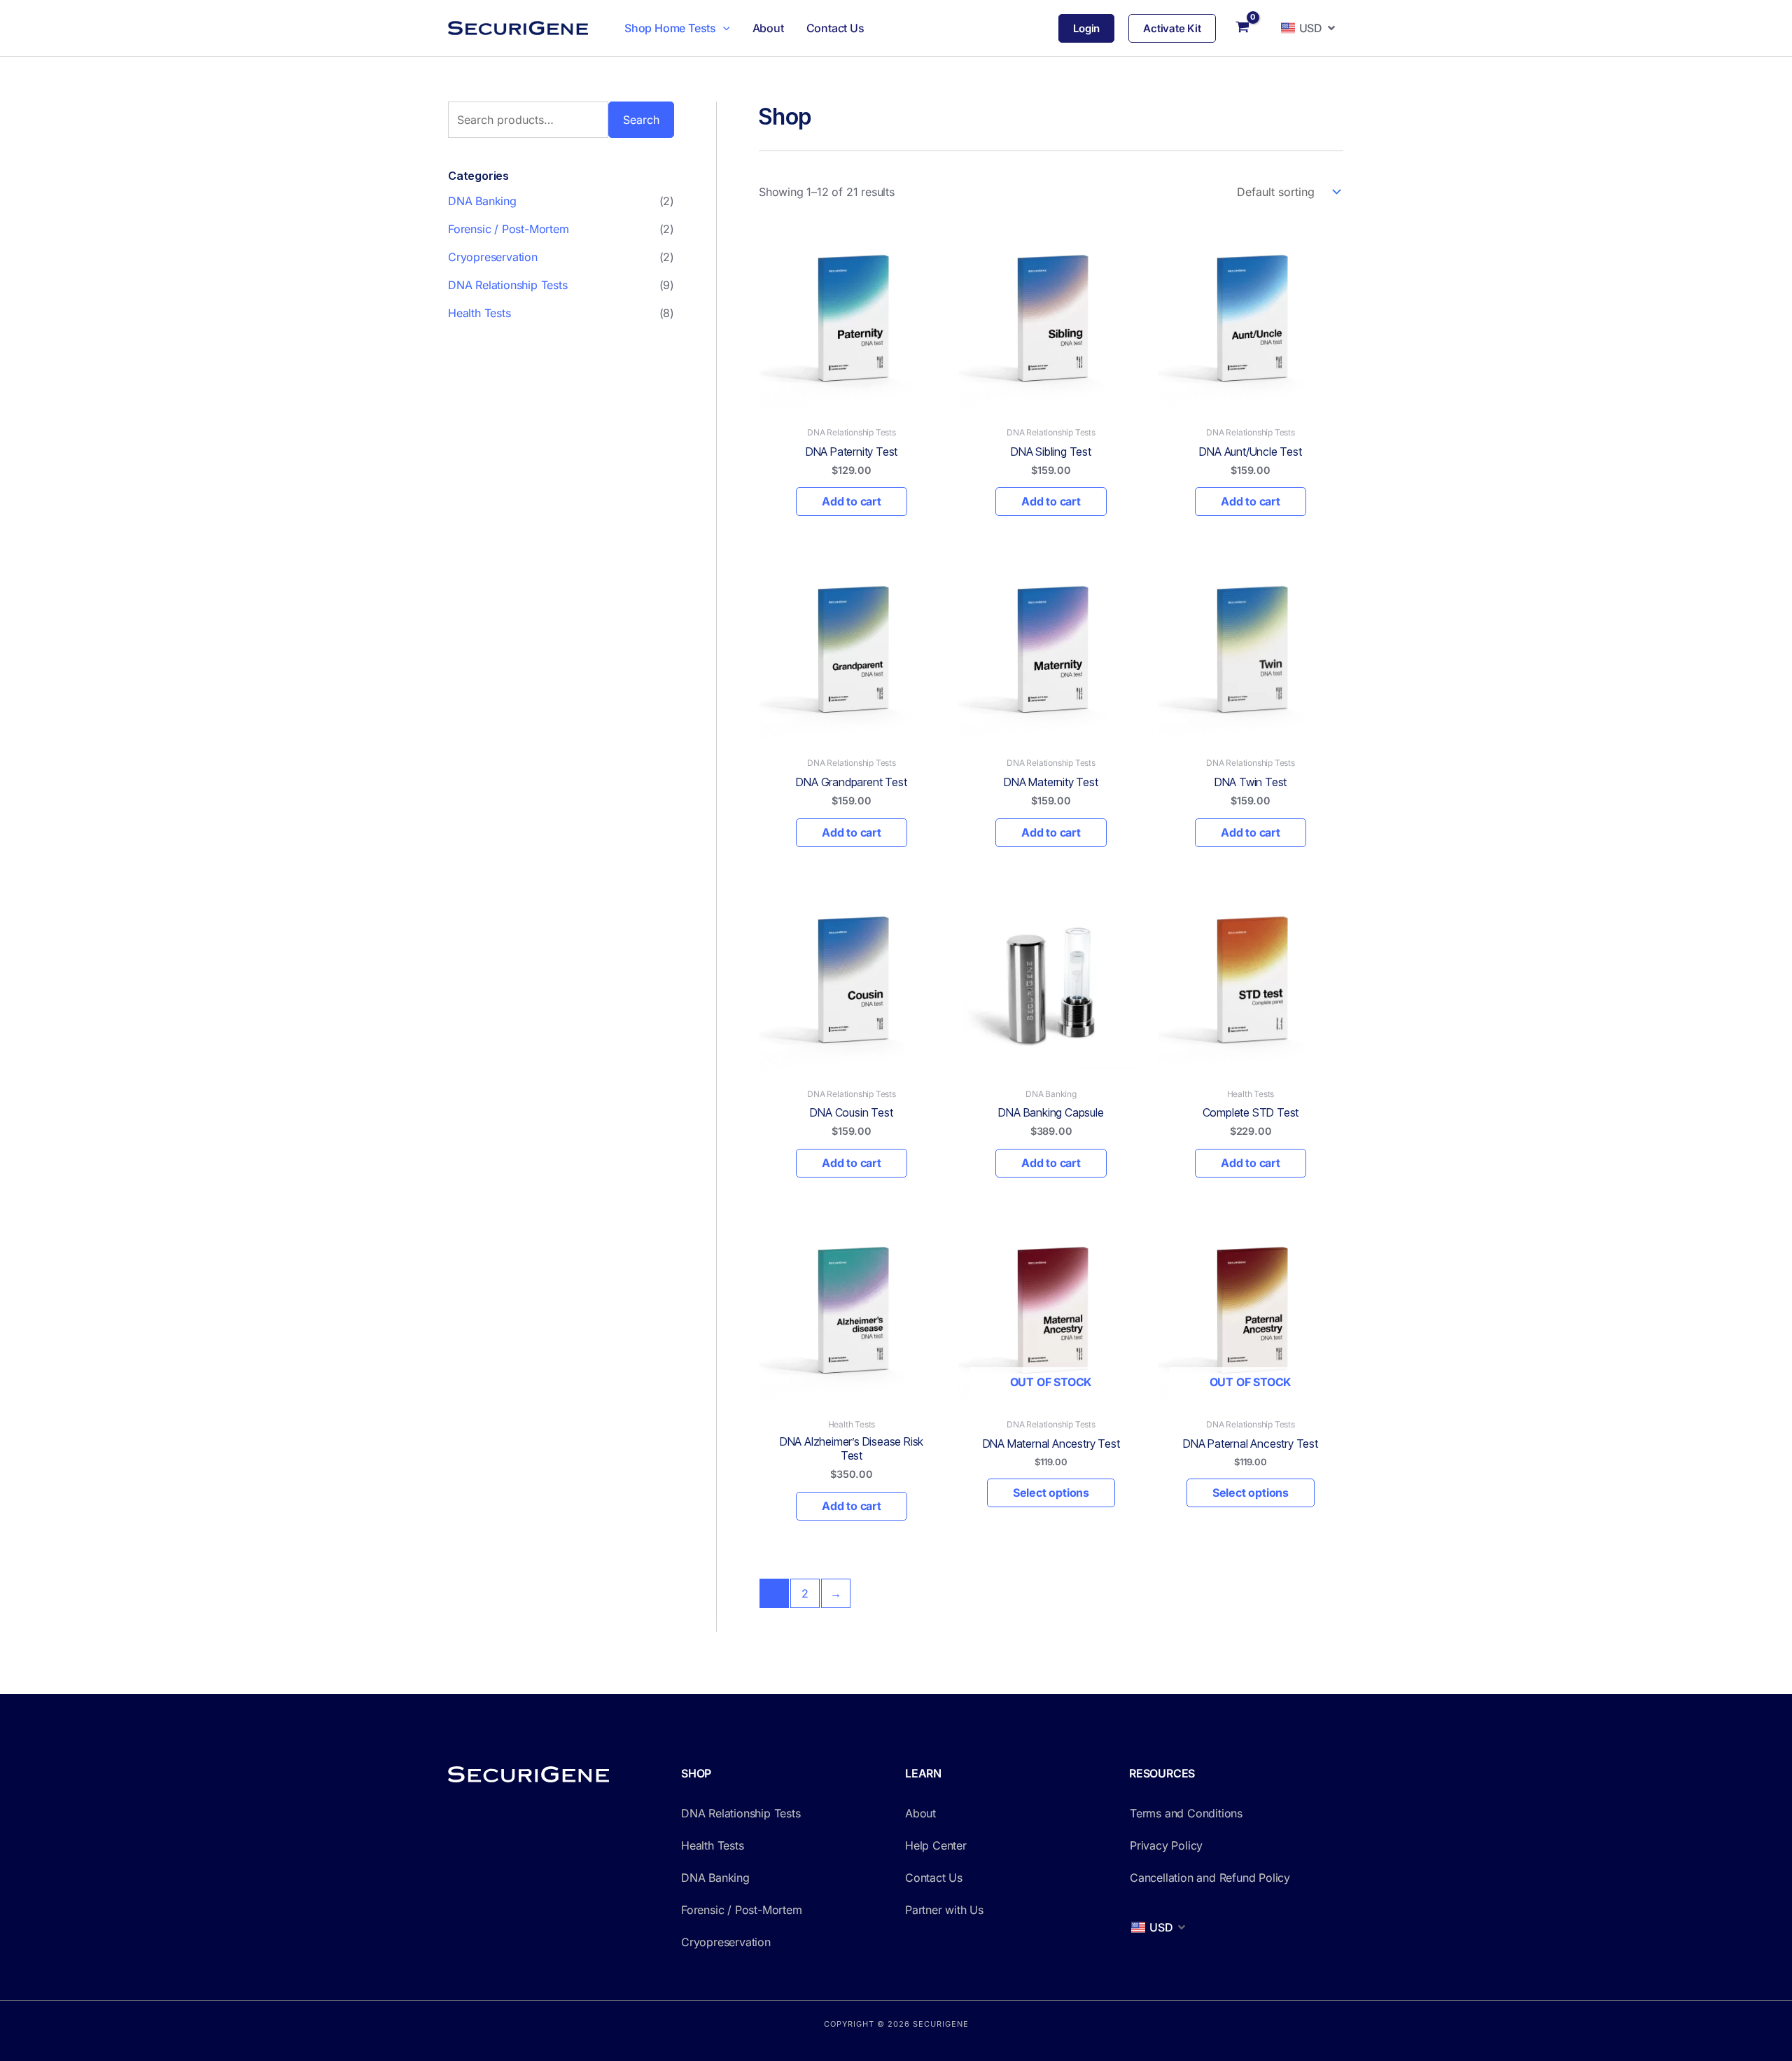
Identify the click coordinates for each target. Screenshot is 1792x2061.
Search (641, 120)
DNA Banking (482, 201)
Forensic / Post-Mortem (509, 229)
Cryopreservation (493, 257)
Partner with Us (944, 1910)
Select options (1051, 1493)
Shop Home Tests (670, 28)
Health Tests (479, 313)
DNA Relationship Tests (508, 285)
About (768, 28)
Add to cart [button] (852, 501)
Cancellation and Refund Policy (1210, 1878)
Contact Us (835, 28)
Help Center (936, 1845)
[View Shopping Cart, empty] (1243, 28)
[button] (723, 28)
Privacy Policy (1166, 1845)
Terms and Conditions (1186, 1813)
